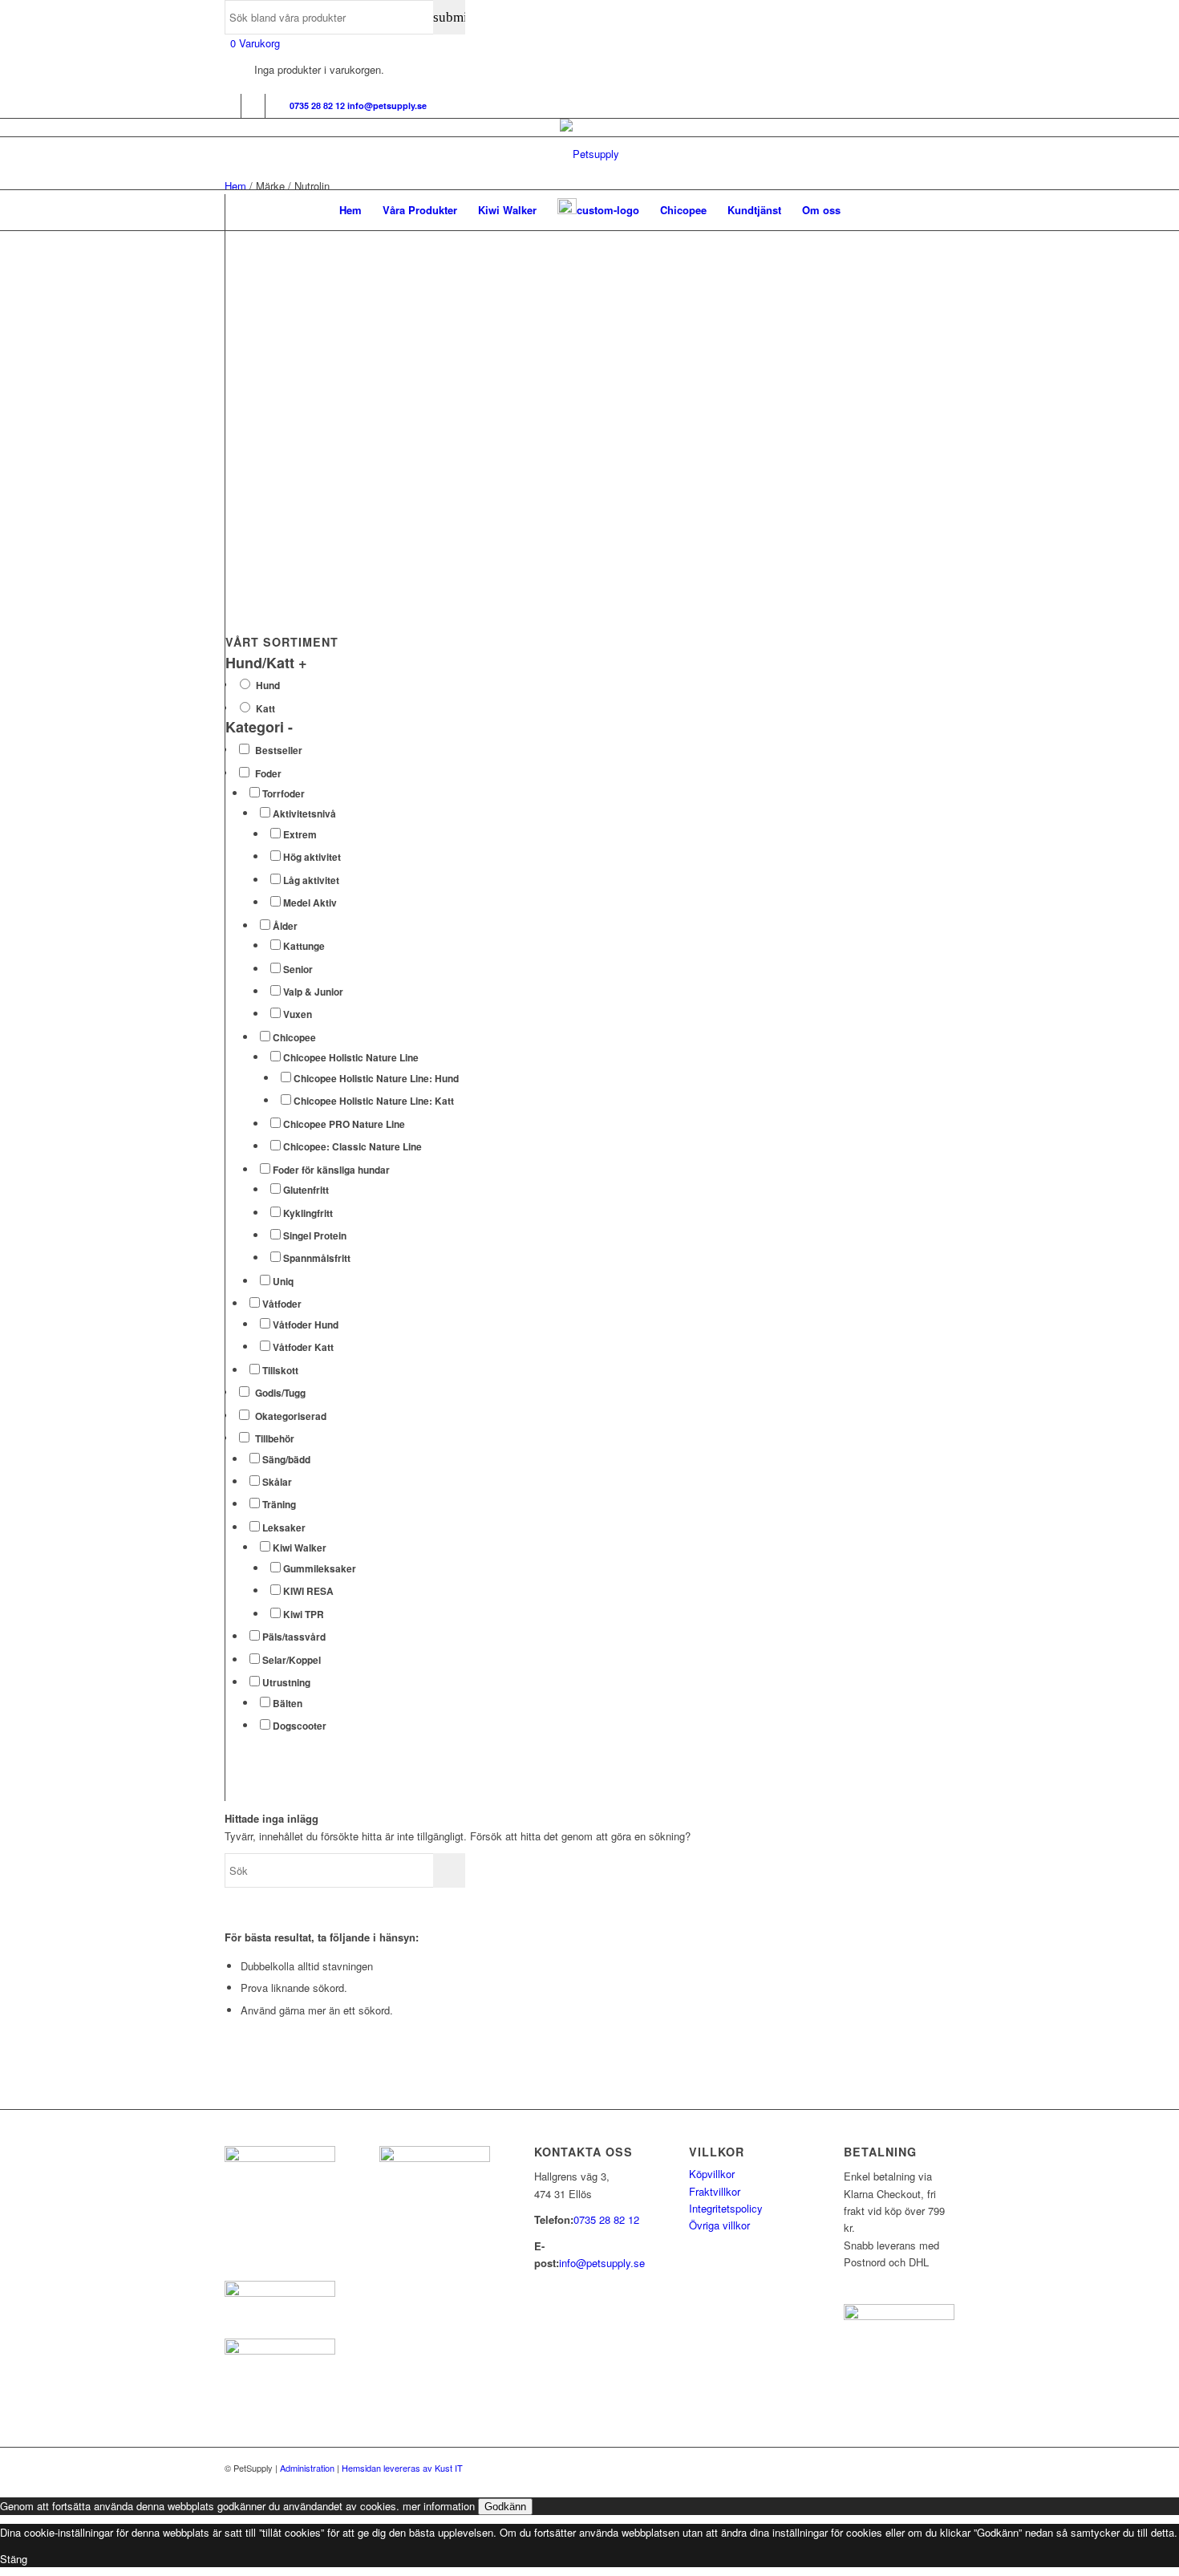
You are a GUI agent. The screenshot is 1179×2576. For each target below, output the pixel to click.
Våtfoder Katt (303, 1347)
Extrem (300, 835)
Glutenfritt (306, 1190)
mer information (439, 2506)
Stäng (14, 2559)
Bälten (288, 1704)
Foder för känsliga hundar (331, 1170)
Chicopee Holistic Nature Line (351, 1058)
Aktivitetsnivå (304, 814)
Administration (307, 2468)
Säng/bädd (286, 1460)
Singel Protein (315, 1236)
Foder (268, 774)
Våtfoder (282, 1304)
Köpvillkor (712, 2174)
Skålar (277, 1482)
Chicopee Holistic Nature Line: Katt (374, 1101)
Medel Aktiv (310, 903)
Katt (265, 709)
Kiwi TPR (304, 1615)
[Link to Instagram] (253, 106)
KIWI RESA (308, 1591)
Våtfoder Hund (306, 1325)
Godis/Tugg (280, 1393)
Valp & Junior (313, 992)
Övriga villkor (719, 2225)
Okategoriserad (291, 1416)
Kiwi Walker (300, 1548)
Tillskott (280, 1371)
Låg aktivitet (311, 880)
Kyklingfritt (308, 1213)
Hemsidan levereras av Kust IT (402, 2468)
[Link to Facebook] (229, 106)
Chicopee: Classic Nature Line (352, 1147)
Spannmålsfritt (317, 1258)
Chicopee (294, 1038)
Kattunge (304, 946)
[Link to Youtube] (278, 106)
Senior (298, 970)
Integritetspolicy (726, 2208)
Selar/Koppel (292, 1660)
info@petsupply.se (602, 2263)
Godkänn (505, 2507)
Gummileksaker (320, 1569)
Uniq (283, 1282)
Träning (279, 1505)
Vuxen (298, 1014)
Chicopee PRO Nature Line (344, 1124)
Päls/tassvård (294, 1637)
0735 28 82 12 (606, 2219)
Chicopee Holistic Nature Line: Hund (376, 1079)
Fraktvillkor (715, 2191)
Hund (268, 686)
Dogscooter (300, 1726)
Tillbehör (275, 1439)
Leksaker (284, 1528)
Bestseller (279, 750)
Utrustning (286, 1683)
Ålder (285, 926)
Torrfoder (284, 794)
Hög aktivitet (312, 857)
